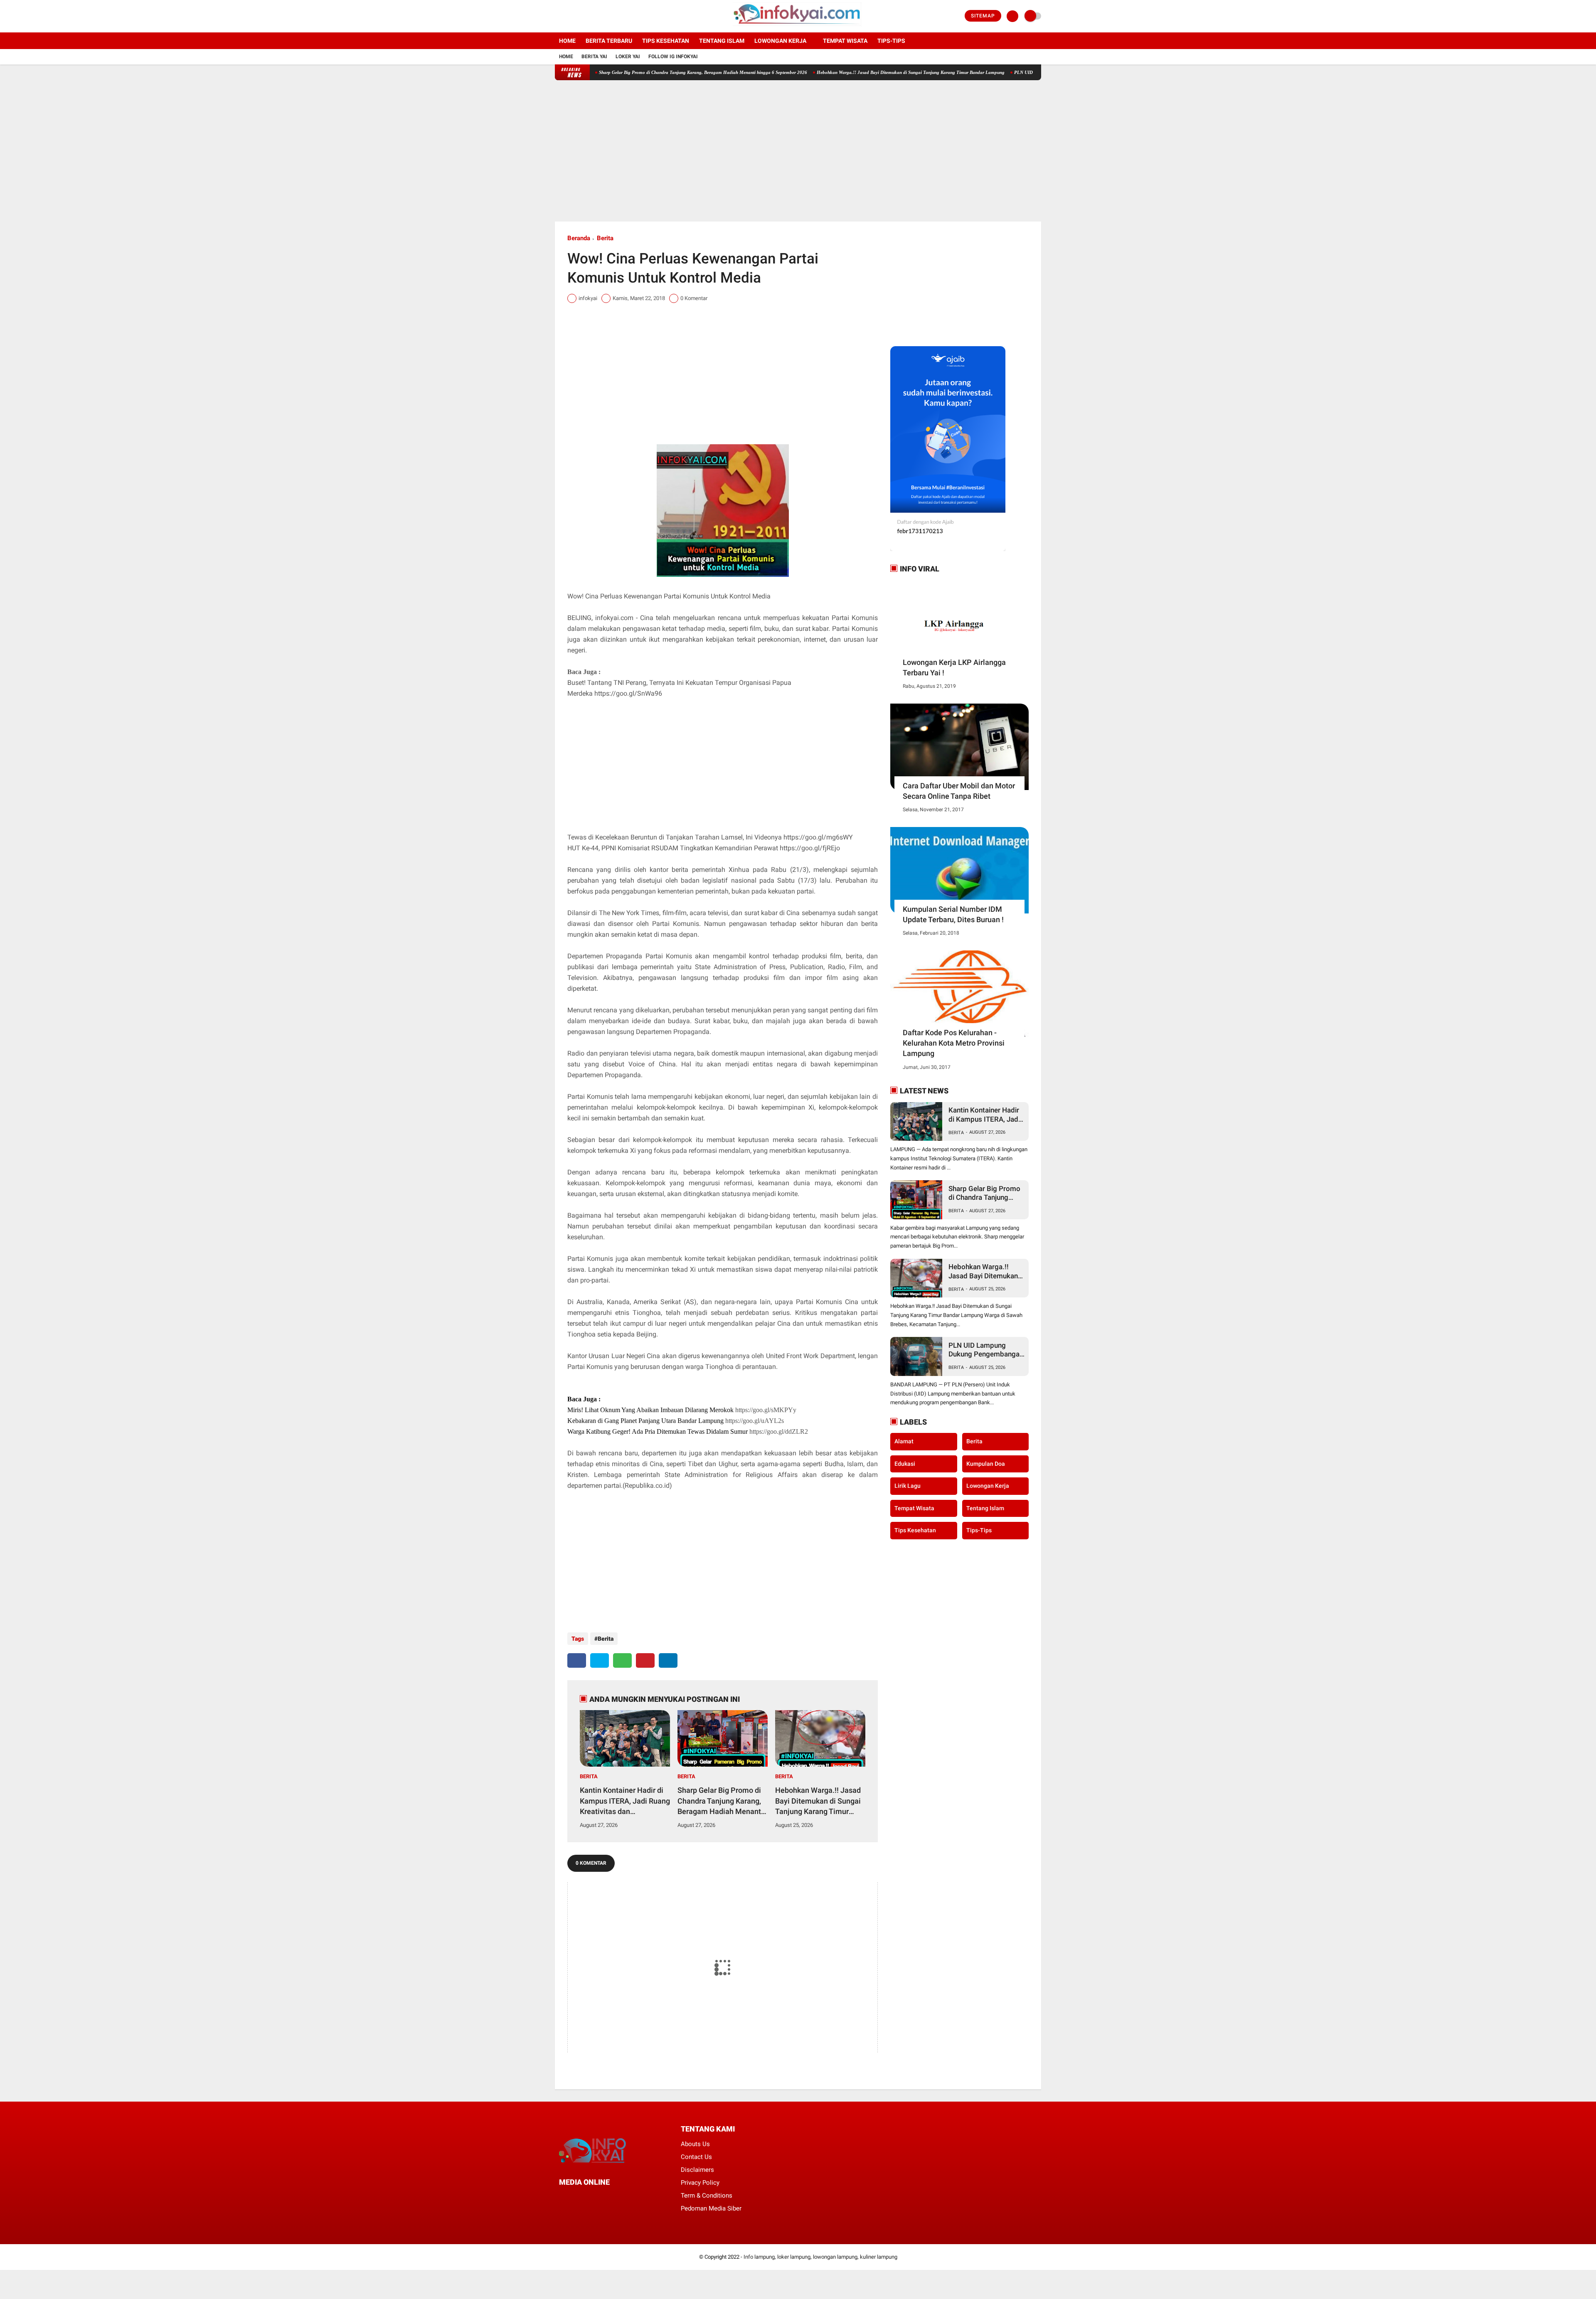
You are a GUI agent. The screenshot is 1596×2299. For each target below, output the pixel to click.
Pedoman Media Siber (711, 2208)
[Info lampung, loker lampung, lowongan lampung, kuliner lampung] (798, 27)
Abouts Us (695, 2144)
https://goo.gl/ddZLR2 (779, 1431)
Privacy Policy (700, 2183)
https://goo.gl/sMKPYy (766, 1410)
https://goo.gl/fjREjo (810, 848)
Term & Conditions (707, 2196)
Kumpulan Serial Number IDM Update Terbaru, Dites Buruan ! (953, 914)
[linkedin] (668, 1660)
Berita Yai (594, 57)
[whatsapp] (622, 1660)
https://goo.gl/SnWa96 (628, 693)
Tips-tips (891, 41)
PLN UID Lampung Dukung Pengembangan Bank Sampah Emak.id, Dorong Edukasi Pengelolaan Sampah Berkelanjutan (986, 1350)
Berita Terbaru (609, 41)
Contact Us (696, 2157)
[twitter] (569, 16)
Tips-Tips (979, 1530)
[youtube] (591, 16)
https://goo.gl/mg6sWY (818, 837)
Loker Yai (628, 57)
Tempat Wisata (845, 41)
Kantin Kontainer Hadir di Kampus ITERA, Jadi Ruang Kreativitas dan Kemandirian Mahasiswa (625, 1801)
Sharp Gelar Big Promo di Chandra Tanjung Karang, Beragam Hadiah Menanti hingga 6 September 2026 (604, 72)
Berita (605, 238)
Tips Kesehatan (666, 41)
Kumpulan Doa (986, 1464)
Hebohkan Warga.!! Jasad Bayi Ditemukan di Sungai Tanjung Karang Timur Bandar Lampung (812, 72)
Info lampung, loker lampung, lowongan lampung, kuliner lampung (820, 2257)
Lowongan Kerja (780, 41)
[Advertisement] (798, 151)
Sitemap (983, 16)
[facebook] (557, 16)
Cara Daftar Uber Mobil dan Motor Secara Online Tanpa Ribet (959, 791)
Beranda (579, 238)
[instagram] (580, 16)
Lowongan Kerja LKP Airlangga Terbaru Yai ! (954, 667)
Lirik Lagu (908, 1486)
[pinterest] (645, 1660)
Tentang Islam (722, 41)
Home (567, 41)
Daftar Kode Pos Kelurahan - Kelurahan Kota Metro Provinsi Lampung (954, 1043)
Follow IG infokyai (673, 57)
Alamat (904, 1441)
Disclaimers (697, 2170)
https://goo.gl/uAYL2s (755, 1421)
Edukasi (905, 1464)
